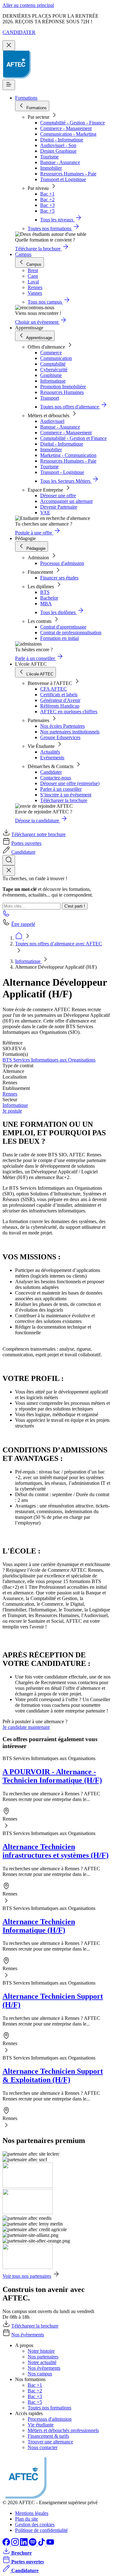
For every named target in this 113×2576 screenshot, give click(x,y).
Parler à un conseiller (61, 789)
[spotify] (33, 2544)
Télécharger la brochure (64, 800)
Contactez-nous (56, 778)
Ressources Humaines (62, 392)
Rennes (10, 1094)
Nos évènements (28, 2335)
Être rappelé (23, 924)
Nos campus (40, 2374)
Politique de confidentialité (41, 2530)
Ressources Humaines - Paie (68, 174)
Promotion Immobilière (63, 387)
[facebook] (7, 2544)
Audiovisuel (52, 421)
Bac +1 (47, 194)
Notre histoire (41, 2351)
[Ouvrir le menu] (9, 85)
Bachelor (49, 598)
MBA (46, 604)
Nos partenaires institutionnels (70, 732)
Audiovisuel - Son (58, 145)
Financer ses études (59, 578)
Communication (56, 358)
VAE (45, 513)
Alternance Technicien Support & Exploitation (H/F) (53, 2075)
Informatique (53, 381)
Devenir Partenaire (59, 507)
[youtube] (50, 2544)
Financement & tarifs (48, 2436)
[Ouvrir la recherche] (9, 860)
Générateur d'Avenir (60, 700)
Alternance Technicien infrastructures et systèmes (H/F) (56, 1851)
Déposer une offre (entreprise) (70, 783)
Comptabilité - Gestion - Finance (73, 123)
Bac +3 (47, 205)
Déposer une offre (58, 496)
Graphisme (51, 375)
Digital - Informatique (62, 140)
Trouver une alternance (50, 2442)
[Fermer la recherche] (9, 871)
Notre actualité (42, 2362)
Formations (26, 98)
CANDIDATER (19, 32)
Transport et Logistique (63, 179)
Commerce (51, 353)
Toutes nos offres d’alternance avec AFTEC (59, 944)
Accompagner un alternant (66, 501)
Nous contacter (43, 2447)
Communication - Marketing (68, 134)
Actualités (50, 752)
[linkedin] (24, 2544)
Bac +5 (47, 211)
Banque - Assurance (60, 162)
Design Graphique (58, 151)
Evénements (52, 758)
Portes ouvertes (26, 843)
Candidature (23, 852)
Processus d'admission (62, 563)
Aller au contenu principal (28, 5)
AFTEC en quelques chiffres (69, 712)
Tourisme (49, 157)
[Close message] (9, 46)
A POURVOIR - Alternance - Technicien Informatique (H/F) (52, 1776)
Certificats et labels (59, 695)
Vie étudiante (41, 2425)
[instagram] (16, 2544)
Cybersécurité (54, 370)
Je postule (12, 1111)
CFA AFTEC (54, 689)
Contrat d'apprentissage (63, 627)
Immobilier (51, 168)
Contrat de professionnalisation (71, 633)
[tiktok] (42, 2544)
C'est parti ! (75, 906)
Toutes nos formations (49, 2408)
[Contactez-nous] (6, 915)
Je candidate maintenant (26, 1727)
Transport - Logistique (62, 472)
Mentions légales (32, 2513)
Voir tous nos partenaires (27, 2276)
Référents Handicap (60, 706)
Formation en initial (59, 638)
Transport (50, 398)
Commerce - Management (66, 128)
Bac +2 (47, 199)
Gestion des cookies (35, 2525)
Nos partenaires (43, 2357)
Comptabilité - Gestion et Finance (73, 438)
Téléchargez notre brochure (38, 834)
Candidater (51, 772)
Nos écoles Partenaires (62, 726)
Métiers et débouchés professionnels (63, 2430)
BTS (45, 592)
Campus (23, 254)
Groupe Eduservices (60, 737)
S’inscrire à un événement (66, 795)
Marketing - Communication (68, 455)
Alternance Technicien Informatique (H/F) (39, 1926)
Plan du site (27, 2519)
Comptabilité (53, 364)
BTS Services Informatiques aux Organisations (49, 1060)
